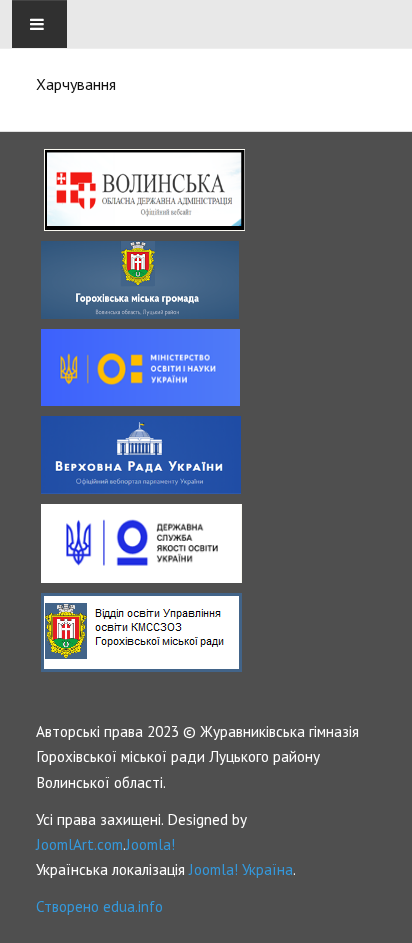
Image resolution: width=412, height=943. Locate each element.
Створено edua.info (99, 906)
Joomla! (150, 844)
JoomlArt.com (79, 844)
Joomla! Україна (241, 869)
